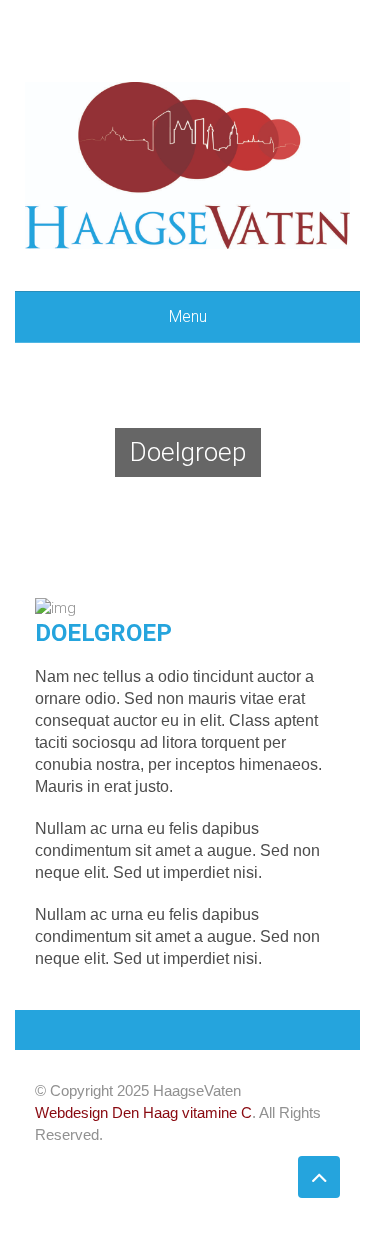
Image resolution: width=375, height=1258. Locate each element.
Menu (188, 316)
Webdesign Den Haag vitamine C (143, 1112)
